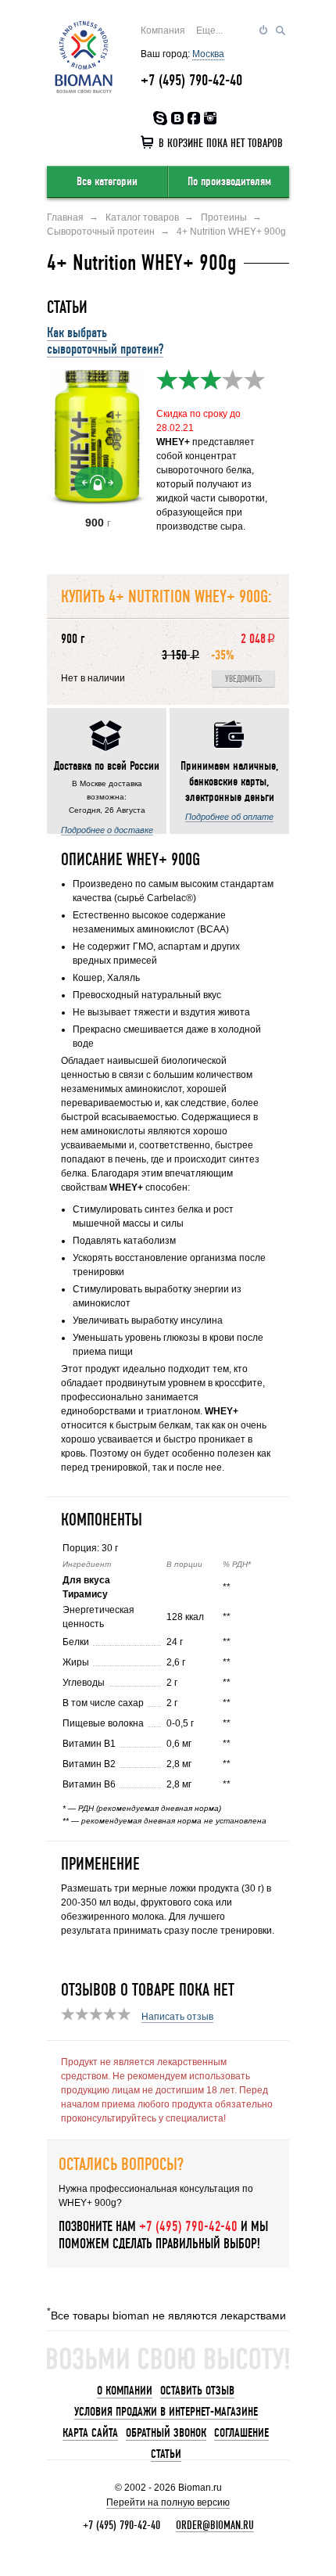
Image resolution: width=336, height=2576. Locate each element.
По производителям (229, 181)
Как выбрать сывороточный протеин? (105, 341)
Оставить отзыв (197, 2391)
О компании (125, 2391)
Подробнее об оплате (229, 817)
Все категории (107, 181)
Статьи (166, 2454)
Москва (208, 54)
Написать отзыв (177, 2017)
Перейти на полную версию (168, 2502)
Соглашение (241, 2433)
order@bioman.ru (215, 2525)
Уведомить (243, 679)
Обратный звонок (166, 2433)
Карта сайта (90, 2433)
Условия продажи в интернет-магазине (166, 2412)
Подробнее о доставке (107, 830)
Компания (163, 31)
